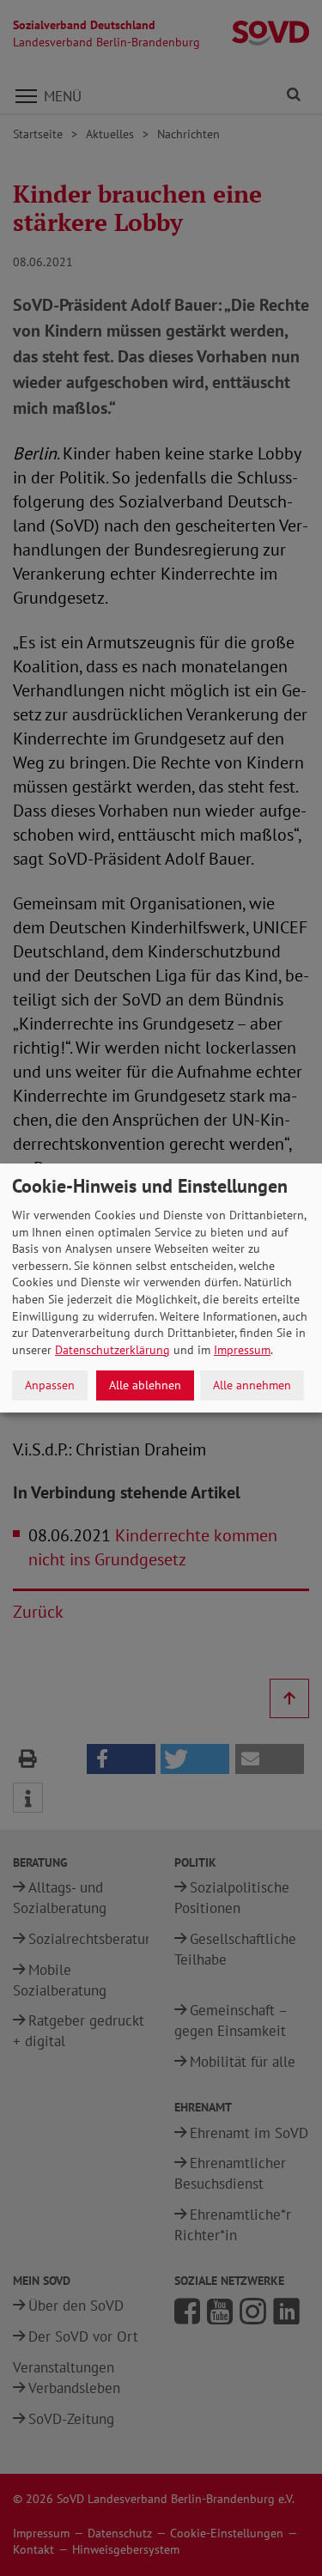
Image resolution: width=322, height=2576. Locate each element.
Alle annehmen (252, 1385)
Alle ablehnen (145, 1385)
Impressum (242, 1350)
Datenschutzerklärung (112, 1350)
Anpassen (50, 1385)
